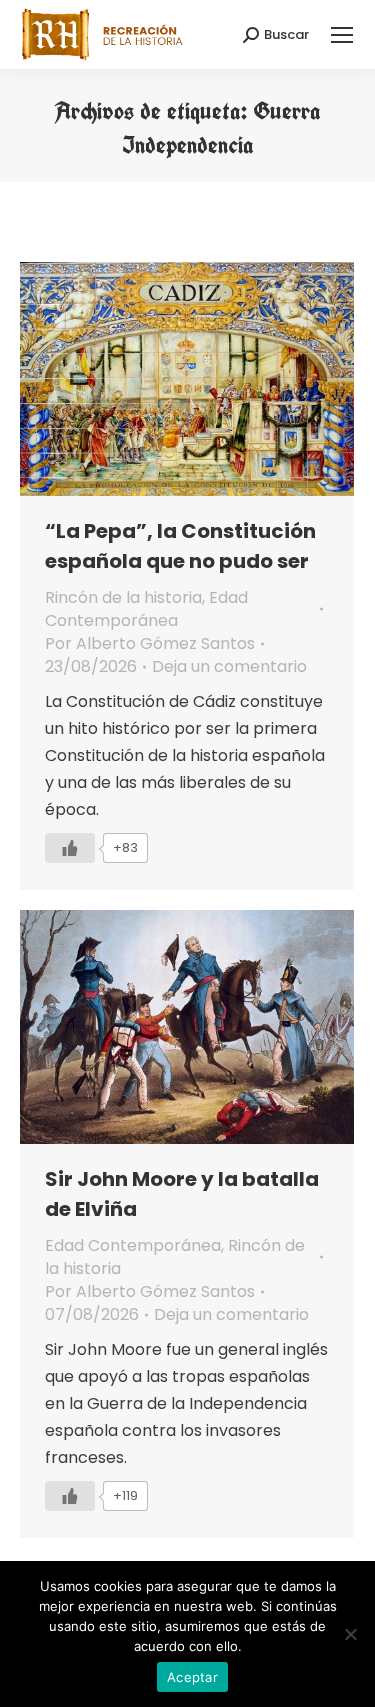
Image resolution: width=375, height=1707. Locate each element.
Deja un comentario (229, 666)
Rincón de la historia (123, 597)
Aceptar (192, 1677)
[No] (350, 1634)
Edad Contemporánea (146, 609)
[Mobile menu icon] (342, 35)
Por (150, 643)
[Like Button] (70, 848)
